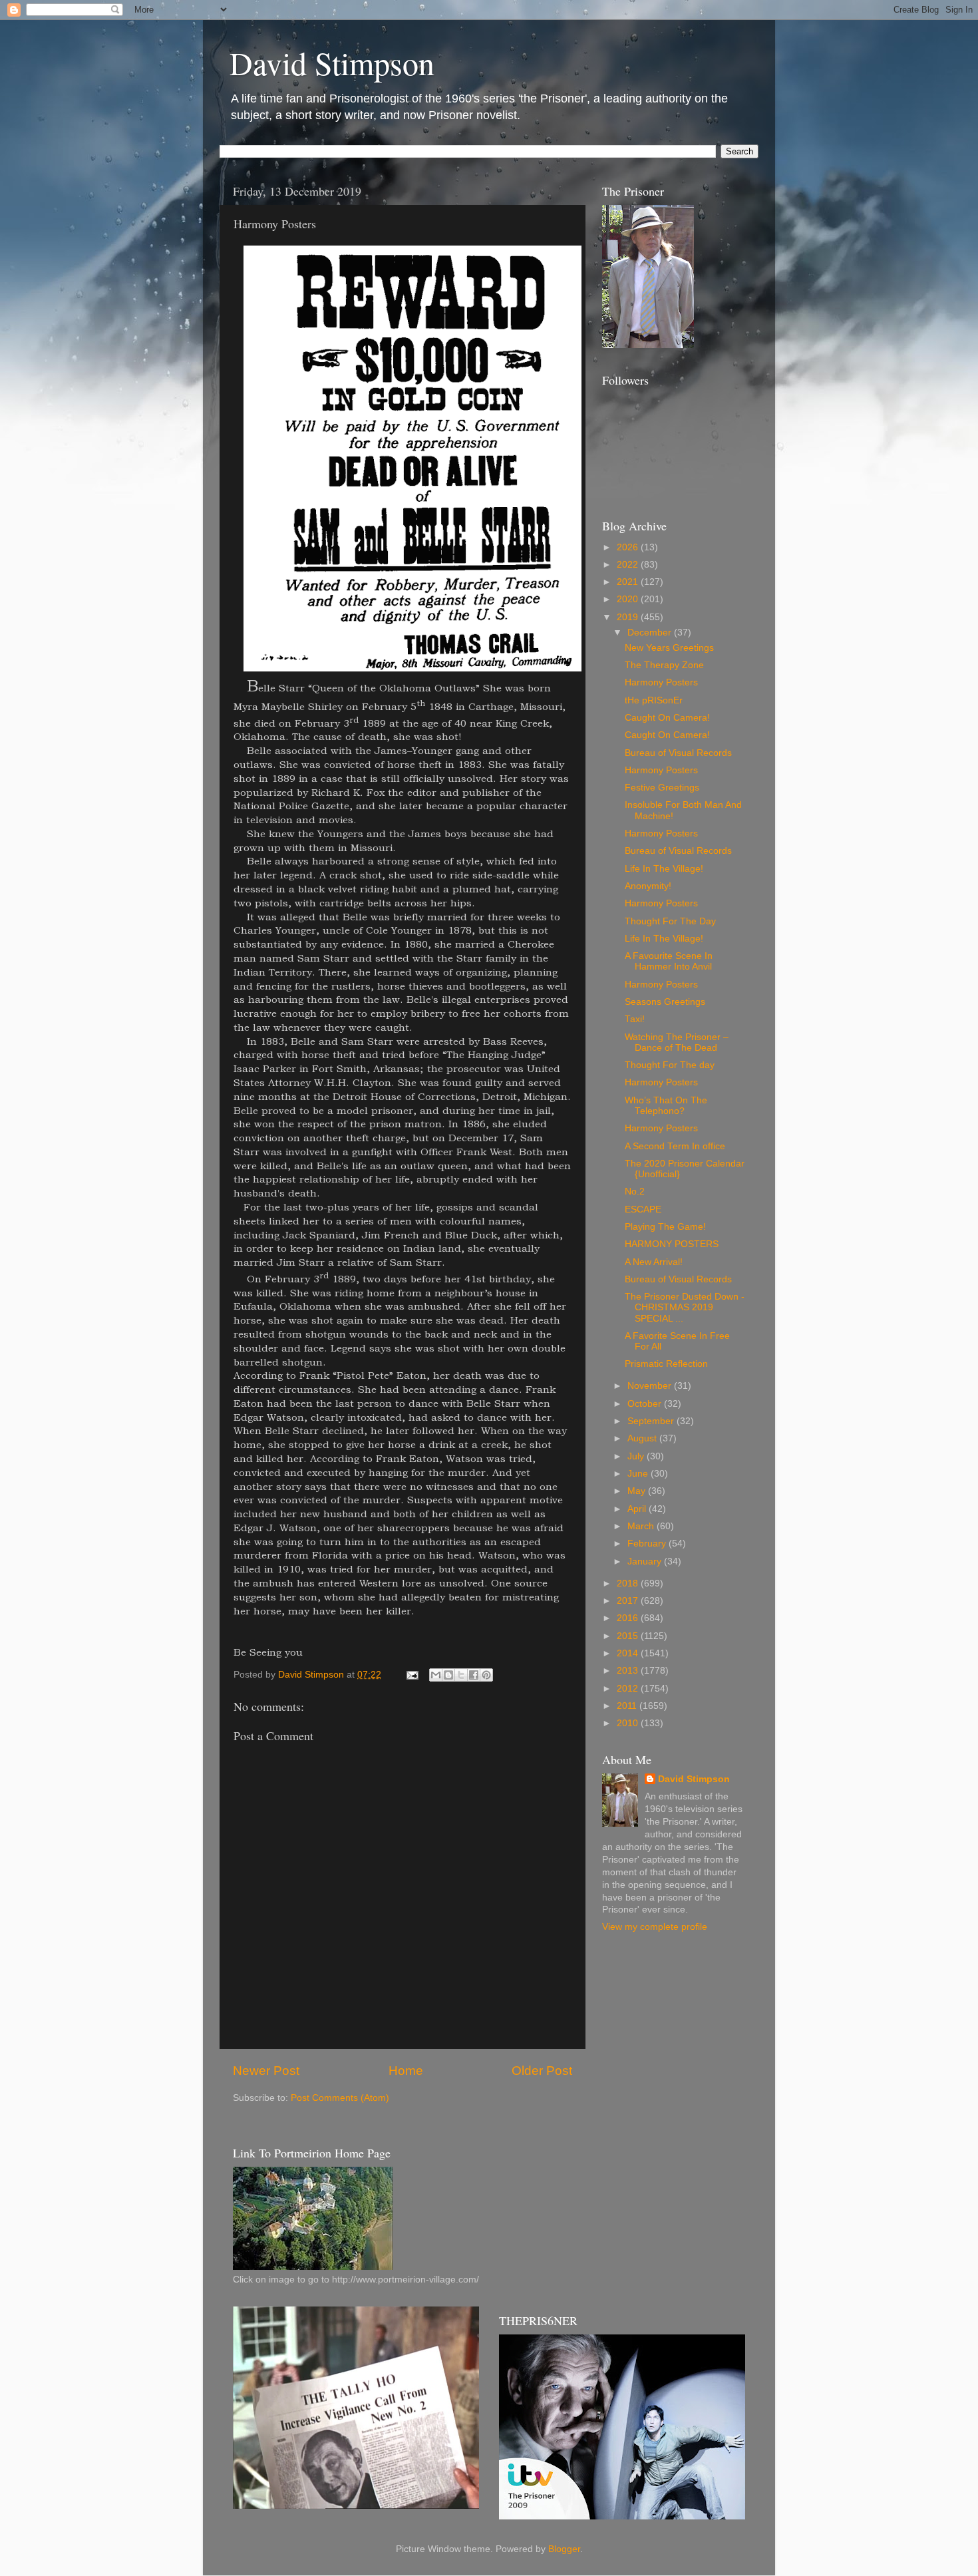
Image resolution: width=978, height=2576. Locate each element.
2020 (629, 599)
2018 (629, 1583)
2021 (629, 582)
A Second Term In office (675, 1146)
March (642, 1526)
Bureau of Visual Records (678, 753)
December (651, 633)
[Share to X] (461, 1675)
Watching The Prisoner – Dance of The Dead (677, 1042)
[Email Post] (411, 1675)
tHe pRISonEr (654, 700)
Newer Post (266, 2071)
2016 (629, 1618)
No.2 (635, 1192)
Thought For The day (670, 1065)
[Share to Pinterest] (486, 1675)
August (643, 1438)
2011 (628, 1706)
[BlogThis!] (448, 1675)
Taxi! (635, 1019)
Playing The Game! (665, 1227)
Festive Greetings (662, 788)
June (639, 1474)
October (646, 1404)
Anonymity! (648, 886)
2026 (629, 547)
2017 (629, 1601)
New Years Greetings (669, 648)
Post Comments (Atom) (340, 2098)
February (648, 1544)
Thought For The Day (670, 921)
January (646, 1562)
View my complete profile (655, 1927)
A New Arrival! (654, 1262)
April (638, 1509)
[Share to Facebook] (474, 1675)
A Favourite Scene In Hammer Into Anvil (669, 961)
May (638, 1491)
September (652, 1421)
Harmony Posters (661, 682)
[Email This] (436, 1675)
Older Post (542, 2071)
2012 (629, 1689)
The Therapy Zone (664, 665)
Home (406, 2071)
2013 (629, 1671)
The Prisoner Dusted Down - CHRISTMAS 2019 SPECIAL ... (685, 1307)
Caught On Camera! (667, 718)
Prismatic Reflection (666, 1364)
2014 (629, 1653)
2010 (629, 1723)
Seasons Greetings (665, 1002)
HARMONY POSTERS (672, 1244)
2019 (629, 617)
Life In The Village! (664, 869)
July (637, 1456)
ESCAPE (643, 1209)
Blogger (564, 2549)
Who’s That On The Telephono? (666, 1106)
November (651, 1386)
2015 (629, 1636)
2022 (629, 565)
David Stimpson (332, 63)
